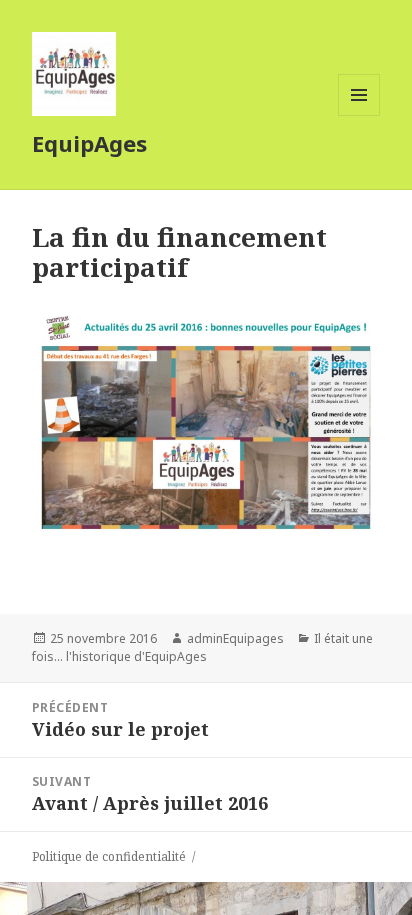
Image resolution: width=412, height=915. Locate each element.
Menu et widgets (359, 115)
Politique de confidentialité (109, 856)
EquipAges (89, 143)
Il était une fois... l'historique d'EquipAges (202, 647)
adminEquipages (235, 638)
